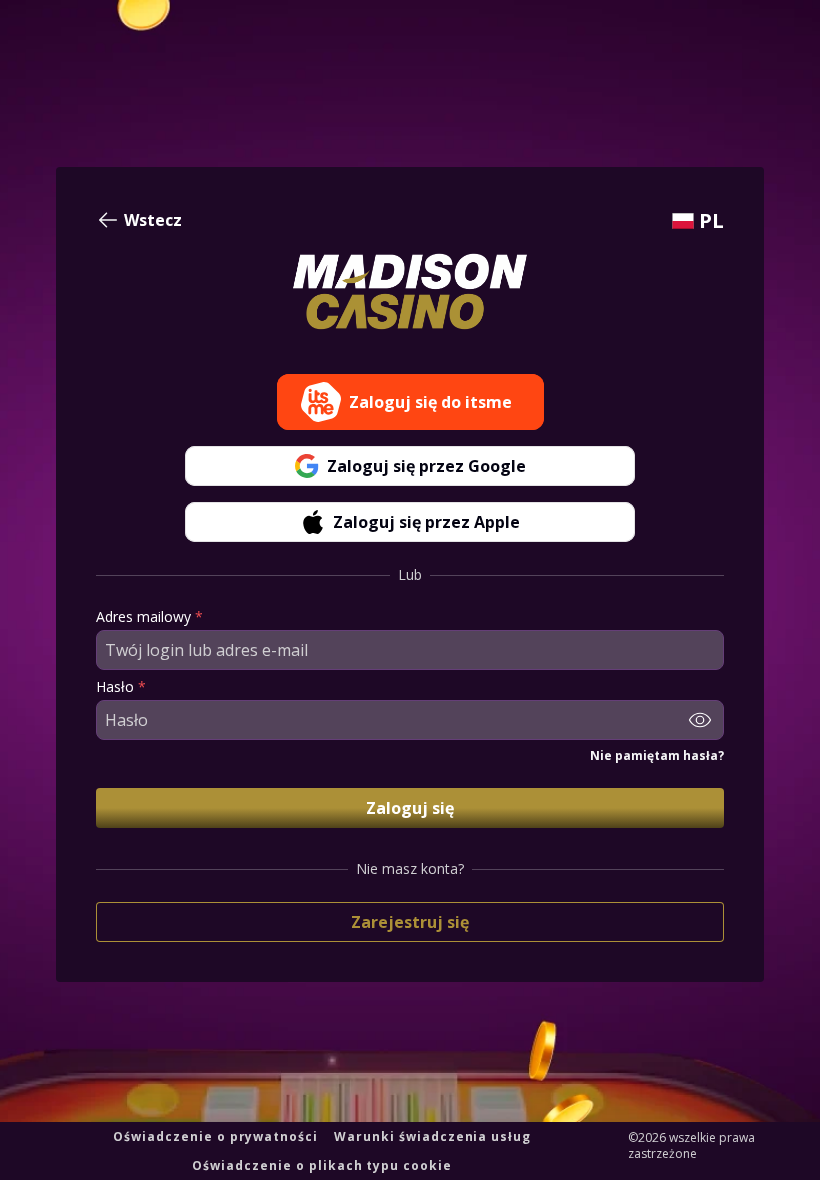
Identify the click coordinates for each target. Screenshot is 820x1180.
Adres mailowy (149, 617)
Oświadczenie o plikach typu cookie (322, 1165)
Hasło (121, 687)
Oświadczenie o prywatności (215, 1136)
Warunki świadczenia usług (432, 1136)
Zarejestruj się (410, 922)
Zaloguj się (410, 808)
